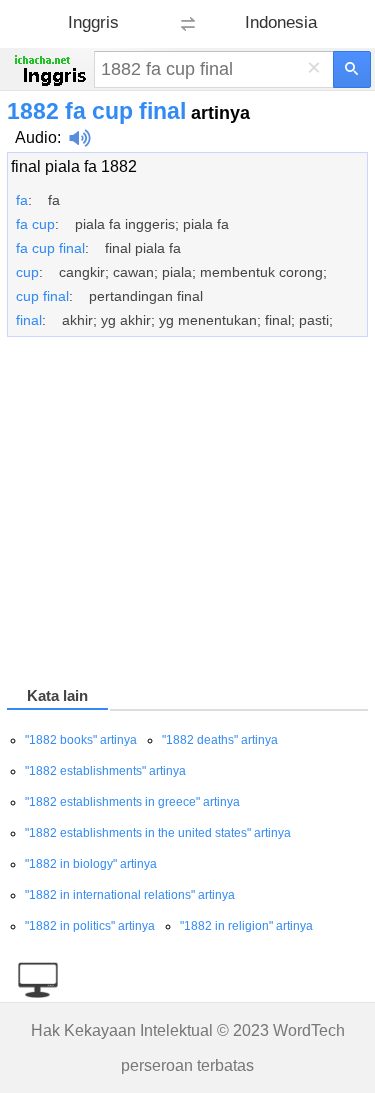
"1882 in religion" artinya (246, 926)
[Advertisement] (187, 515)
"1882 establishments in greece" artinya (132, 802)
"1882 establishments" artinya (105, 771)
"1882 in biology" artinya (91, 864)
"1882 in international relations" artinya (130, 895)
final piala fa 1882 (74, 166)
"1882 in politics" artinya (90, 926)
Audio (36, 137)
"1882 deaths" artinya (220, 740)
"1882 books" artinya (81, 740)
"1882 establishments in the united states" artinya (158, 833)
